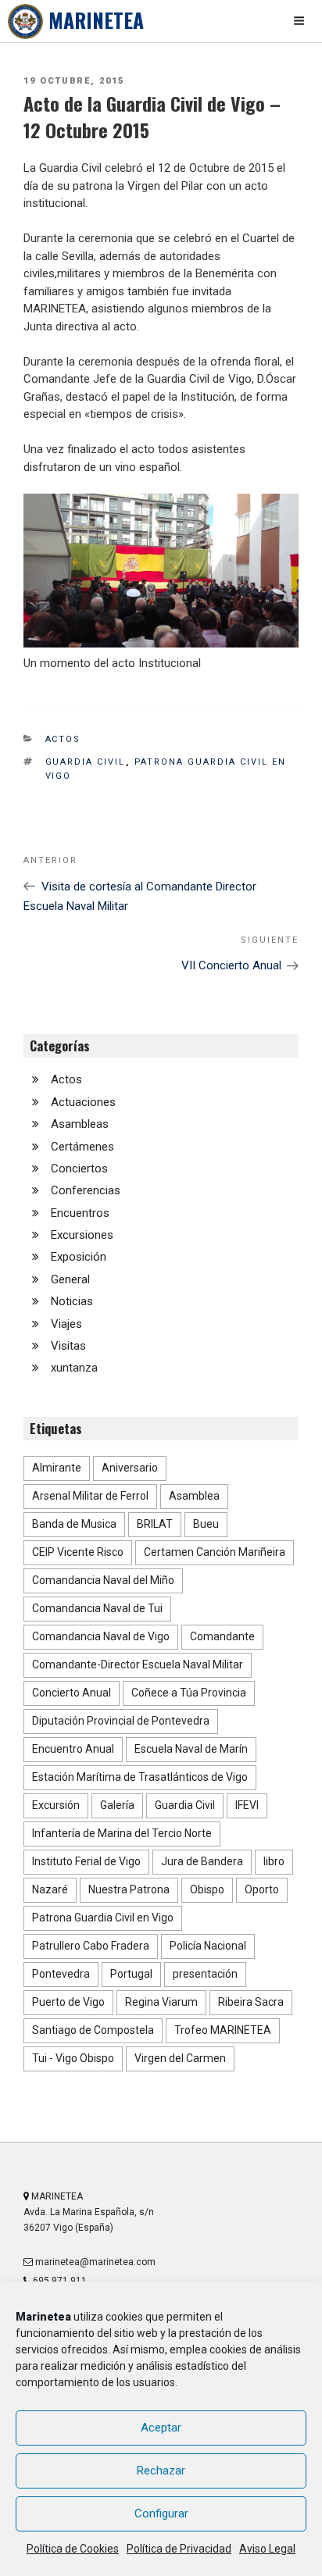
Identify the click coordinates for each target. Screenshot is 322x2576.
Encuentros (80, 1213)
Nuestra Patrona (129, 1889)
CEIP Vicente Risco (78, 1552)
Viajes (66, 1324)
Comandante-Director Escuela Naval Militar (138, 1664)
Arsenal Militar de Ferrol (90, 1496)
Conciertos (79, 1168)
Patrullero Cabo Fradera (91, 1946)
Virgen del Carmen (180, 2058)
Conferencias (86, 1190)
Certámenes (82, 1147)
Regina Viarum (161, 2002)
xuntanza (74, 1368)
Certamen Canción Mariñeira (215, 1552)
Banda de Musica (74, 1524)
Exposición (79, 1257)
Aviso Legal (267, 2549)
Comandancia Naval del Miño (103, 1580)
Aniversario (130, 1468)
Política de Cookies (73, 2549)
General (70, 1279)
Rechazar (161, 2471)
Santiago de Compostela (93, 2030)
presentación (205, 1974)
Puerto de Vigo (68, 2002)
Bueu (206, 1524)
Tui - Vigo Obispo (73, 2058)
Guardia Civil (86, 762)
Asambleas (80, 1124)
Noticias (72, 1301)
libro (274, 1861)
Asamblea (194, 1496)
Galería (117, 1805)
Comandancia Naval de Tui (97, 1608)
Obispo (207, 1889)
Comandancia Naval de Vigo (101, 1636)
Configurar (161, 2514)
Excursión (56, 1805)
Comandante (222, 1636)
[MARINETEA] (25, 21)
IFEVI (247, 1805)
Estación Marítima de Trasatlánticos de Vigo (140, 1777)
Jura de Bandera (202, 1861)
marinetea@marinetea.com (94, 2262)
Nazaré (50, 1889)
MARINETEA (96, 20)
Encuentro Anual (73, 1749)
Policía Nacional (208, 1946)
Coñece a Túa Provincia (189, 1693)
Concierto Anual (72, 1693)
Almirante (57, 1468)
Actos (63, 739)
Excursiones (82, 1235)
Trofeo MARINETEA (223, 2030)
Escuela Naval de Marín (191, 1749)
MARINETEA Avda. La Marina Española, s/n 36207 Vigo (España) (89, 2212)
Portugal (131, 1974)
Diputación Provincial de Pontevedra (121, 1721)
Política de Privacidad (179, 2549)
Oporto (262, 1889)
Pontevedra (61, 1974)
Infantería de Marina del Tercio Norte (122, 1833)
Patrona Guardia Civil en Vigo (103, 1918)
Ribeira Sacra (251, 2002)
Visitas (68, 1346)
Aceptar (161, 2428)
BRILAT (155, 1524)
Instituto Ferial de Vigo (86, 1861)
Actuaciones (83, 1102)
